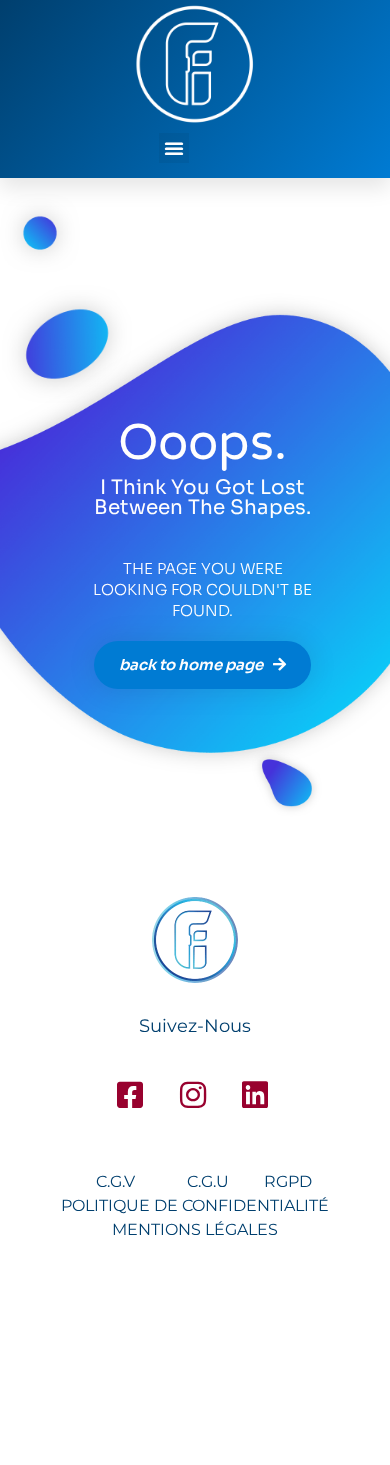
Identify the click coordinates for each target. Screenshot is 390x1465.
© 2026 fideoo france (195, 1357)
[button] (174, 148)
